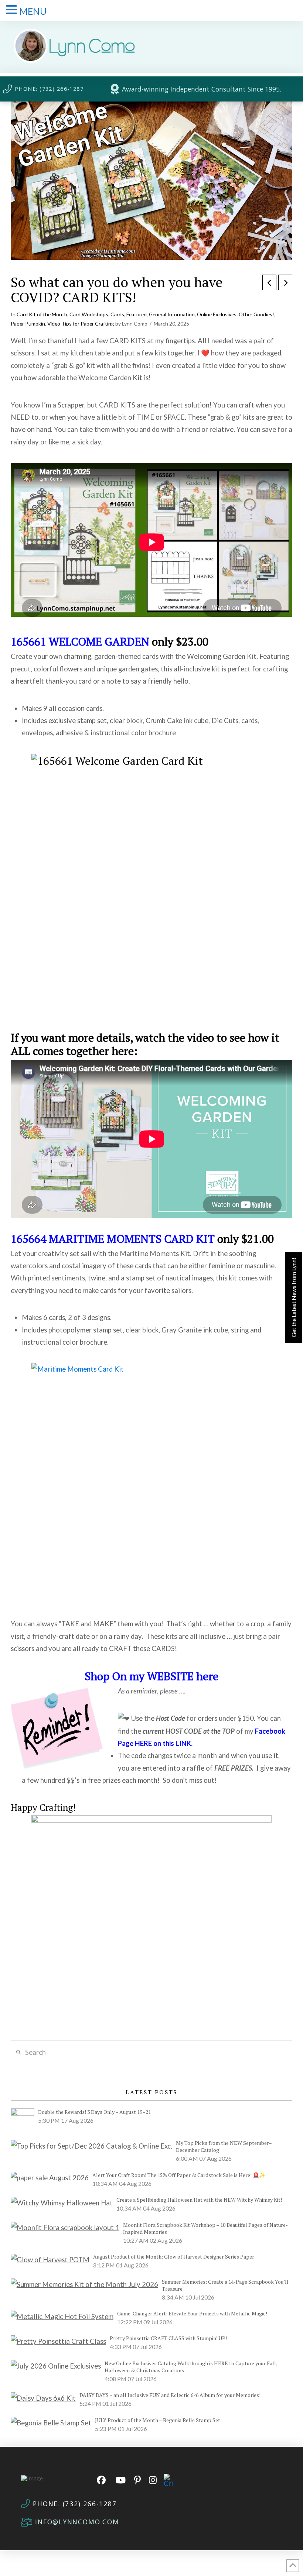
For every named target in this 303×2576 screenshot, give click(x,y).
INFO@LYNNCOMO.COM (77, 2522)
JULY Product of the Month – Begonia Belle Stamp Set (158, 2420)
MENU (33, 11)
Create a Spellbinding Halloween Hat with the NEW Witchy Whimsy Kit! (199, 2200)
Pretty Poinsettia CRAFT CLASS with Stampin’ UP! (168, 2338)
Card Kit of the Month (42, 314)
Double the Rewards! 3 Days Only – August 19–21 (94, 2112)
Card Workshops (89, 314)
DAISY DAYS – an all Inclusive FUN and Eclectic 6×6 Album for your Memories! (170, 2395)
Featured (137, 314)
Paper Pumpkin (28, 324)
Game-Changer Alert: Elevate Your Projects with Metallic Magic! (192, 2313)
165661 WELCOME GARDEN (80, 642)
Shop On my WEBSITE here (151, 1676)
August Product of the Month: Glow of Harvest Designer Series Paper (174, 2257)
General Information (172, 314)
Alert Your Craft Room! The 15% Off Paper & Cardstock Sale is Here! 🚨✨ (179, 2175)
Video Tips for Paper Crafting (81, 324)
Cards (117, 314)
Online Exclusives (217, 314)
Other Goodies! (256, 314)
